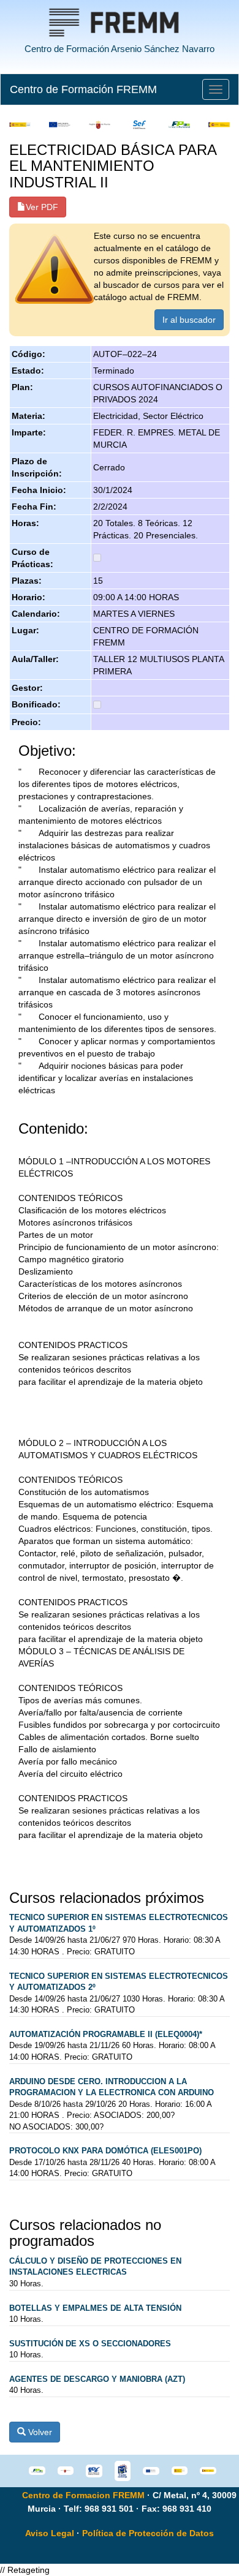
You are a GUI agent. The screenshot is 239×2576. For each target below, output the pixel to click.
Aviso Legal (50, 2533)
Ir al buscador (189, 320)
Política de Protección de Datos (148, 2533)
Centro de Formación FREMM (83, 89)
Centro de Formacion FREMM (83, 2495)
